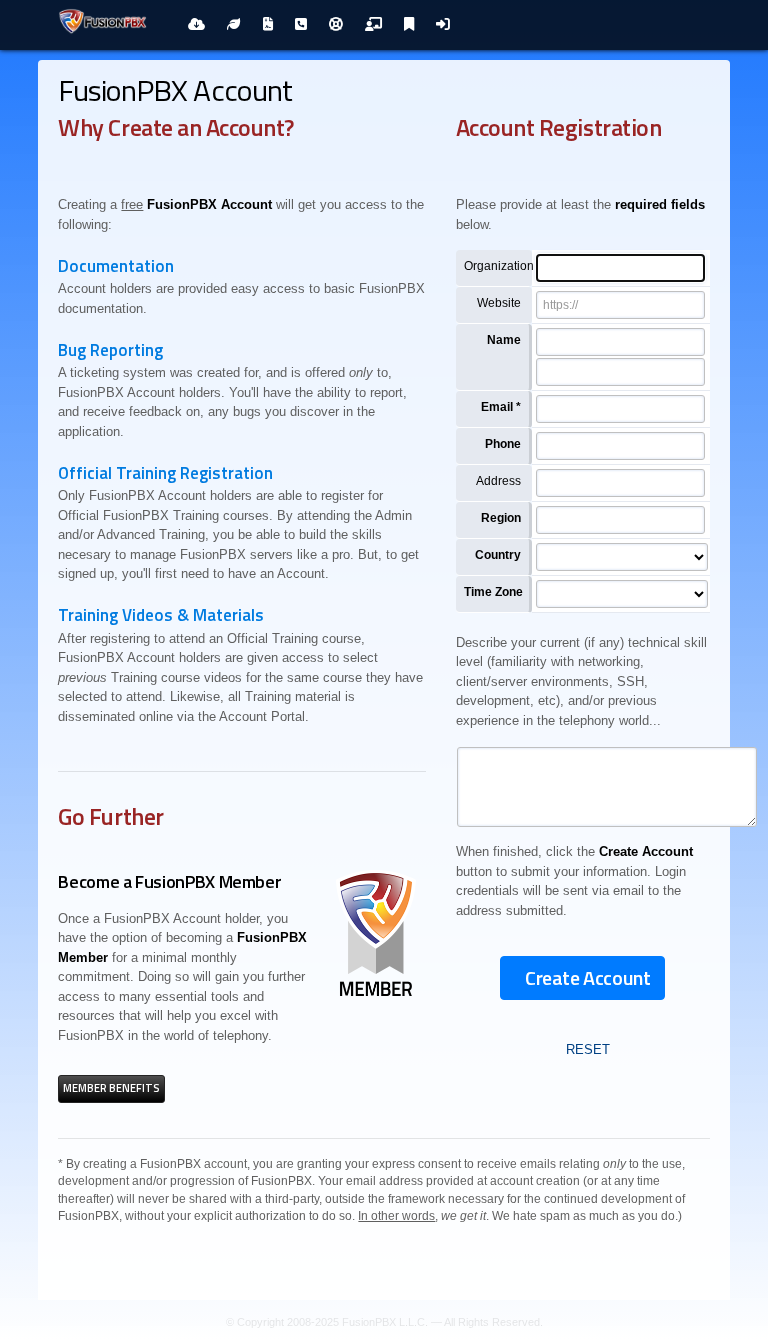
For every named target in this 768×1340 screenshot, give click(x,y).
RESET (588, 1049)
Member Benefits (111, 1088)
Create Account (587, 977)
